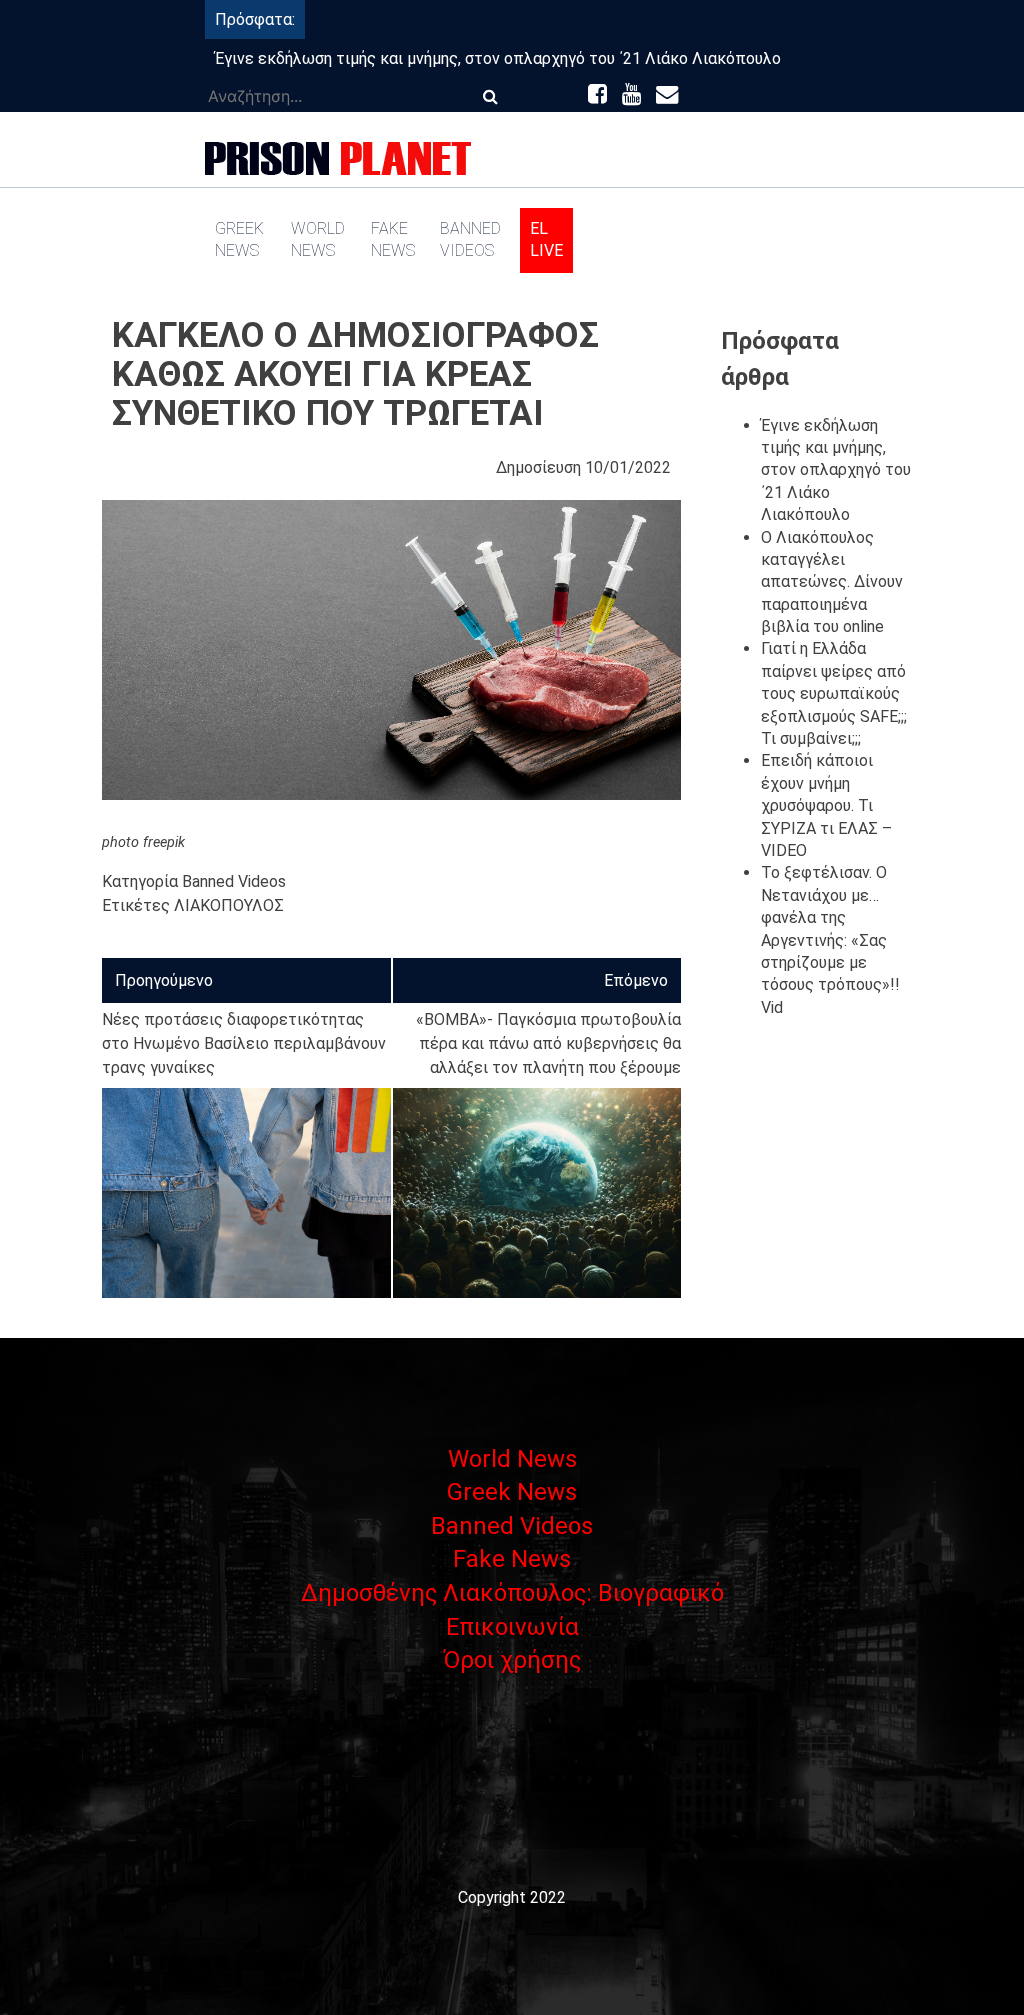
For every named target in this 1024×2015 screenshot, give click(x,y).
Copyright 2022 (512, 1897)
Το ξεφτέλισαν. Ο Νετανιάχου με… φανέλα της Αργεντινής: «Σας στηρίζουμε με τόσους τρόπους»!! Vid (830, 939)
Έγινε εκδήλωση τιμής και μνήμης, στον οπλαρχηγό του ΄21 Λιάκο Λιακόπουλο (498, 58)
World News (318, 239)
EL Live (546, 239)
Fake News (393, 239)
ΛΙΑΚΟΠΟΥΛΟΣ (229, 905)
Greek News (239, 239)
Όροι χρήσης (512, 1660)
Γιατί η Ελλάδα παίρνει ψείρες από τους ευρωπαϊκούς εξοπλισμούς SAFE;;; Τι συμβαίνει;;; (834, 693)
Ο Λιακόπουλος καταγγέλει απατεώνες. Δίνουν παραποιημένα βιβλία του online (832, 582)
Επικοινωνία (512, 1627)
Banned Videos (470, 239)
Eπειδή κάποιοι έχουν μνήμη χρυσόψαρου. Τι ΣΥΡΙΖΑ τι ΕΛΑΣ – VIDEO (826, 805)
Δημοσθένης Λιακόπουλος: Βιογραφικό (512, 1593)
